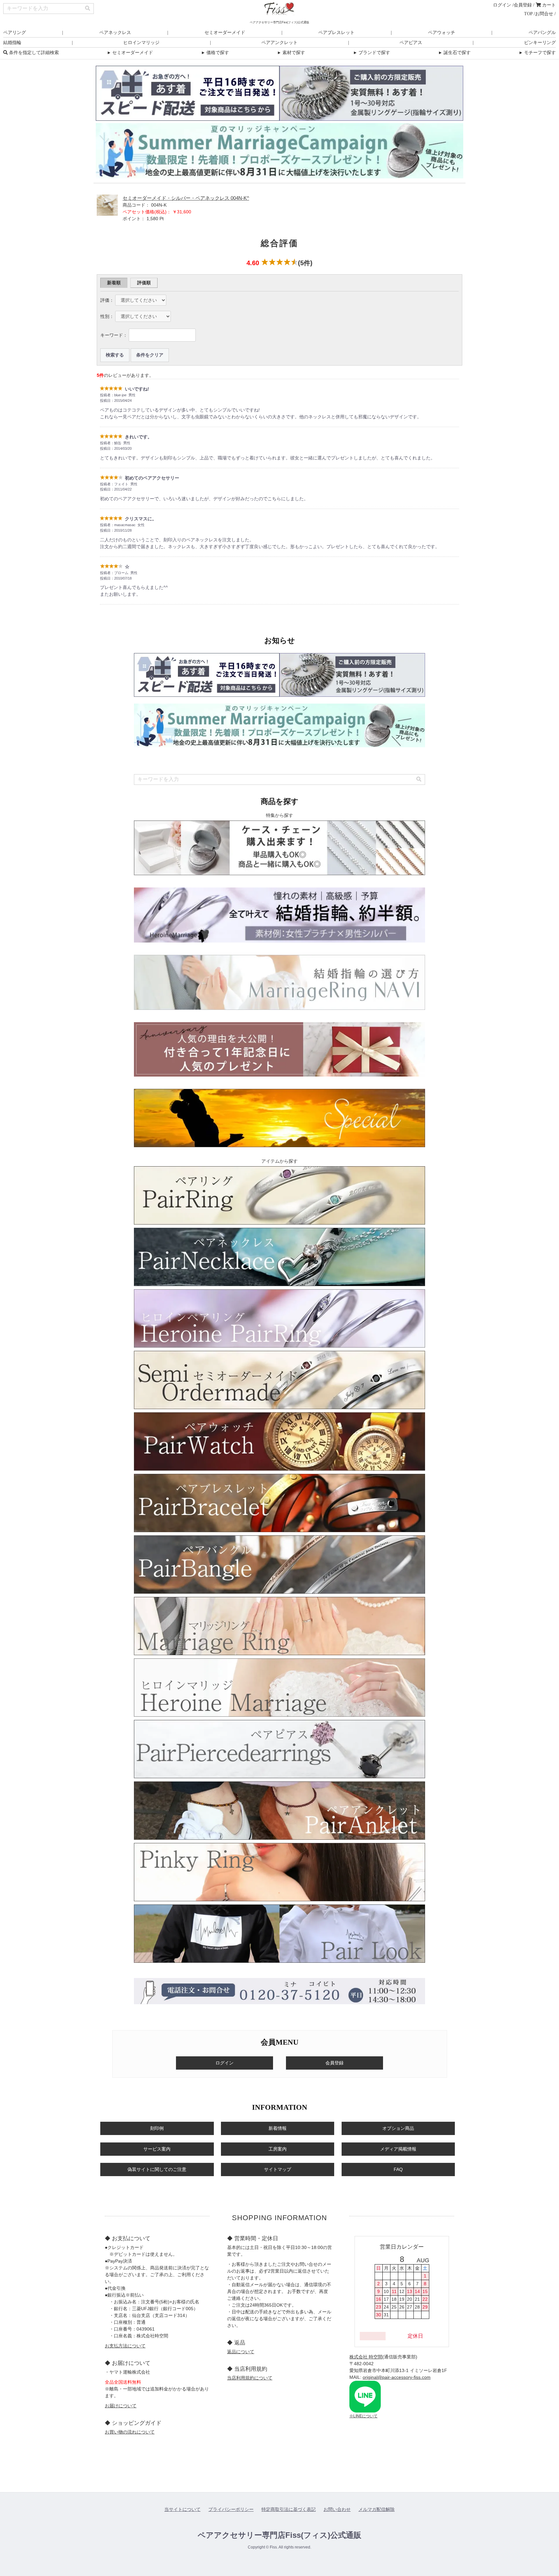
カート (548, 5)
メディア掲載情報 (398, 2149)
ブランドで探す (371, 53)
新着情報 (278, 2128)
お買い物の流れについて (130, 2432)
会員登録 (523, 5)
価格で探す (215, 53)
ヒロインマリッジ (141, 43)
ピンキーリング (540, 43)
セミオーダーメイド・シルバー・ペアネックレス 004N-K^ (186, 198)
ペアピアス (411, 43)
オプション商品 (398, 2128)
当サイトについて (182, 2509)
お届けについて (121, 2406)
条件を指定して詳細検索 (33, 53)
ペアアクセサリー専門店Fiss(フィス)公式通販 (279, 2535)
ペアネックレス (115, 33)
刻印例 (157, 2128)
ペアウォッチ (442, 33)
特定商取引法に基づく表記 (289, 2509)
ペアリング (15, 33)
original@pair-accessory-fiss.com (397, 2377)
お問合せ (544, 14)
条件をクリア (150, 355)
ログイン (502, 5)
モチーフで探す (537, 53)
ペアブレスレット (336, 33)
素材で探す (291, 53)
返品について (241, 2352)
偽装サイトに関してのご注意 (157, 2169)
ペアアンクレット (279, 43)
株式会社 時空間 (366, 2357)
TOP (528, 14)
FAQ (398, 2169)
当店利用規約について (250, 2378)
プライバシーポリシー (231, 2509)
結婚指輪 (12, 43)
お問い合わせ (337, 2509)
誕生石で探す (454, 53)
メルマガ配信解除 (377, 2509)
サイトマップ (278, 2169)
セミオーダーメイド (225, 33)
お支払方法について (125, 2346)
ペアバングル (542, 33)
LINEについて (365, 2416)
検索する (115, 355)
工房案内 (278, 2149)
